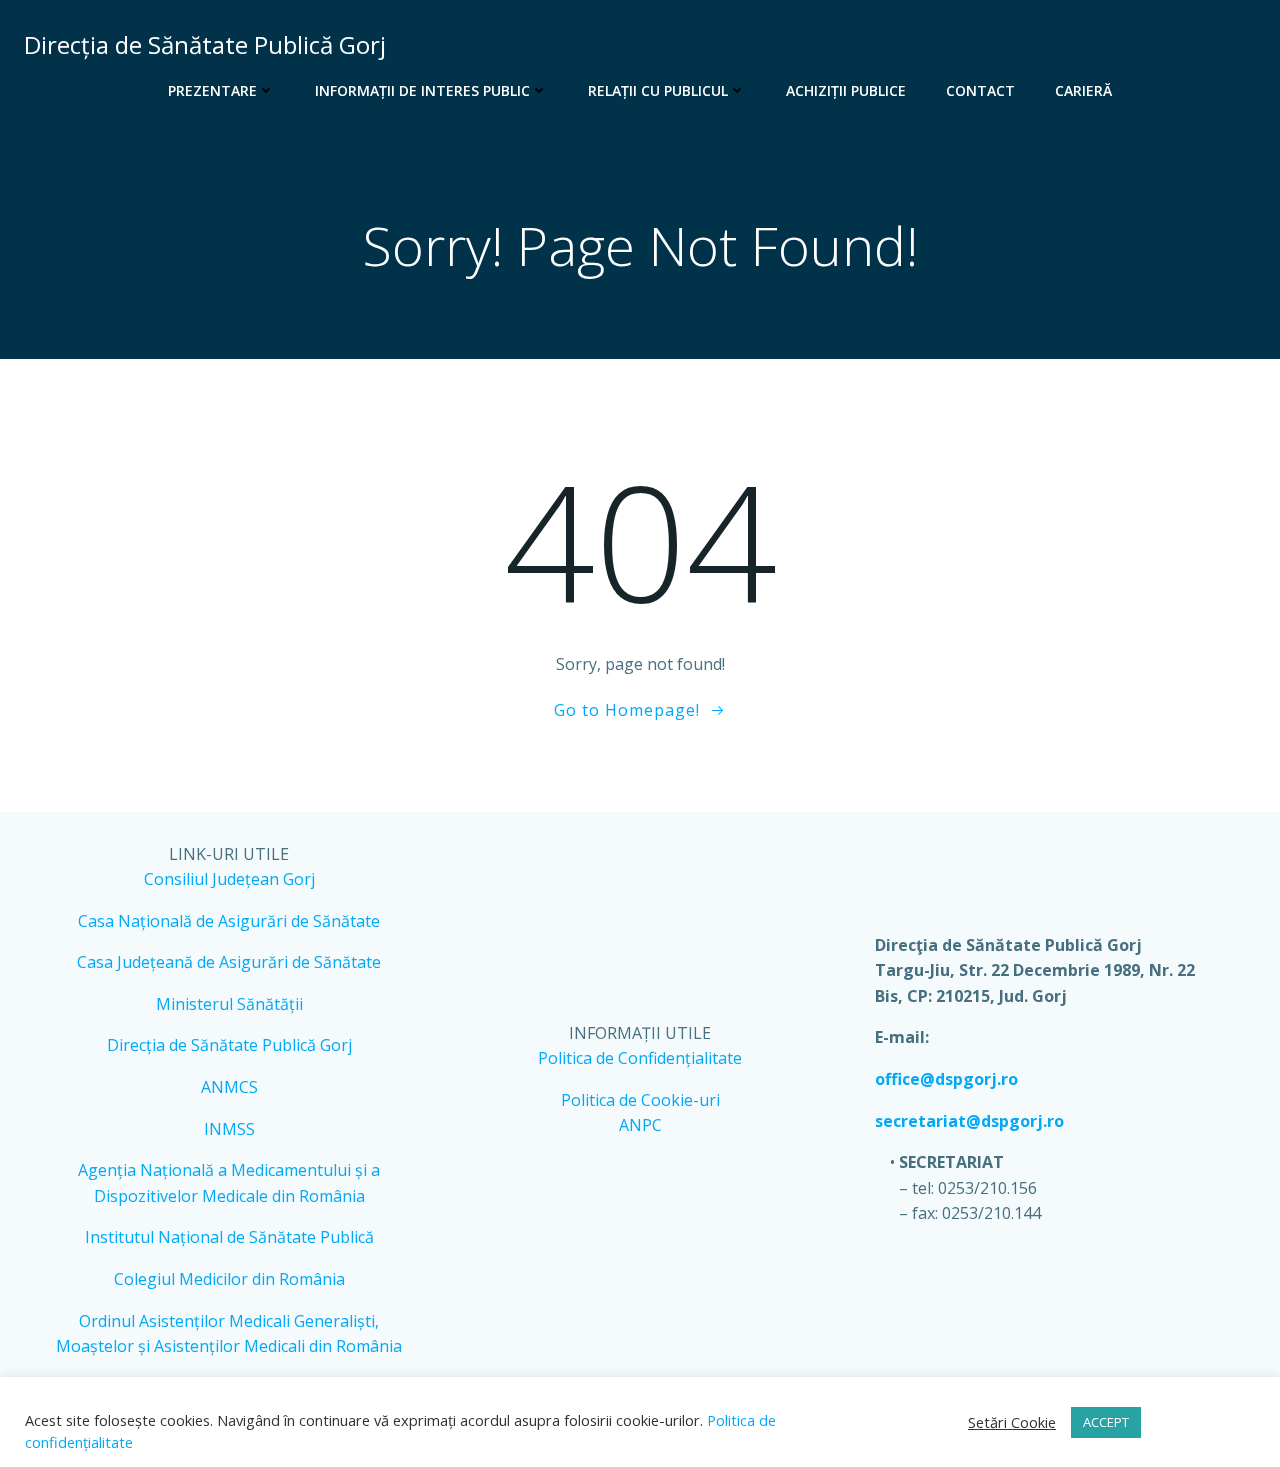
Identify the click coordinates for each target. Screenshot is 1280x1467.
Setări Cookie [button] (1012, 1422)
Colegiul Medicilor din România (229, 1279)
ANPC (640, 1125)
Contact (980, 90)
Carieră (1083, 90)
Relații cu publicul (658, 90)
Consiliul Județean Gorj (229, 879)
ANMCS (229, 1087)
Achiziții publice (846, 90)
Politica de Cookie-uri (640, 1100)
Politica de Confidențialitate (640, 1058)
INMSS (229, 1129)
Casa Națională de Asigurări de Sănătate (229, 921)
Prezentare (212, 90)
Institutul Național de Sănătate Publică (229, 1237)
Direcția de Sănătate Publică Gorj (229, 1045)
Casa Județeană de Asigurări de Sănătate (229, 962)
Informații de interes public (422, 90)
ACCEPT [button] (1106, 1422)
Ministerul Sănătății (229, 1004)
